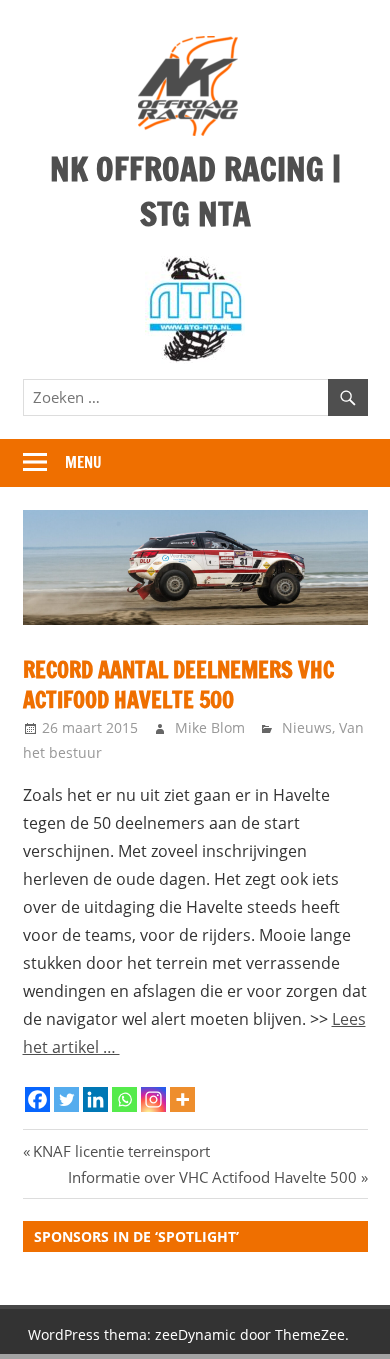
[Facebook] (37, 1099)
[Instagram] (153, 1099)
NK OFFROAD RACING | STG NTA (195, 191)
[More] (182, 1099)
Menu (83, 462)
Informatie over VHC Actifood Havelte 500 (212, 1177)
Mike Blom (210, 727)
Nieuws (307, 727)
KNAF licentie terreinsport (121, 1151)
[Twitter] (66, 1099)
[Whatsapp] (124, 1099)
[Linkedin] (95, 1099)
